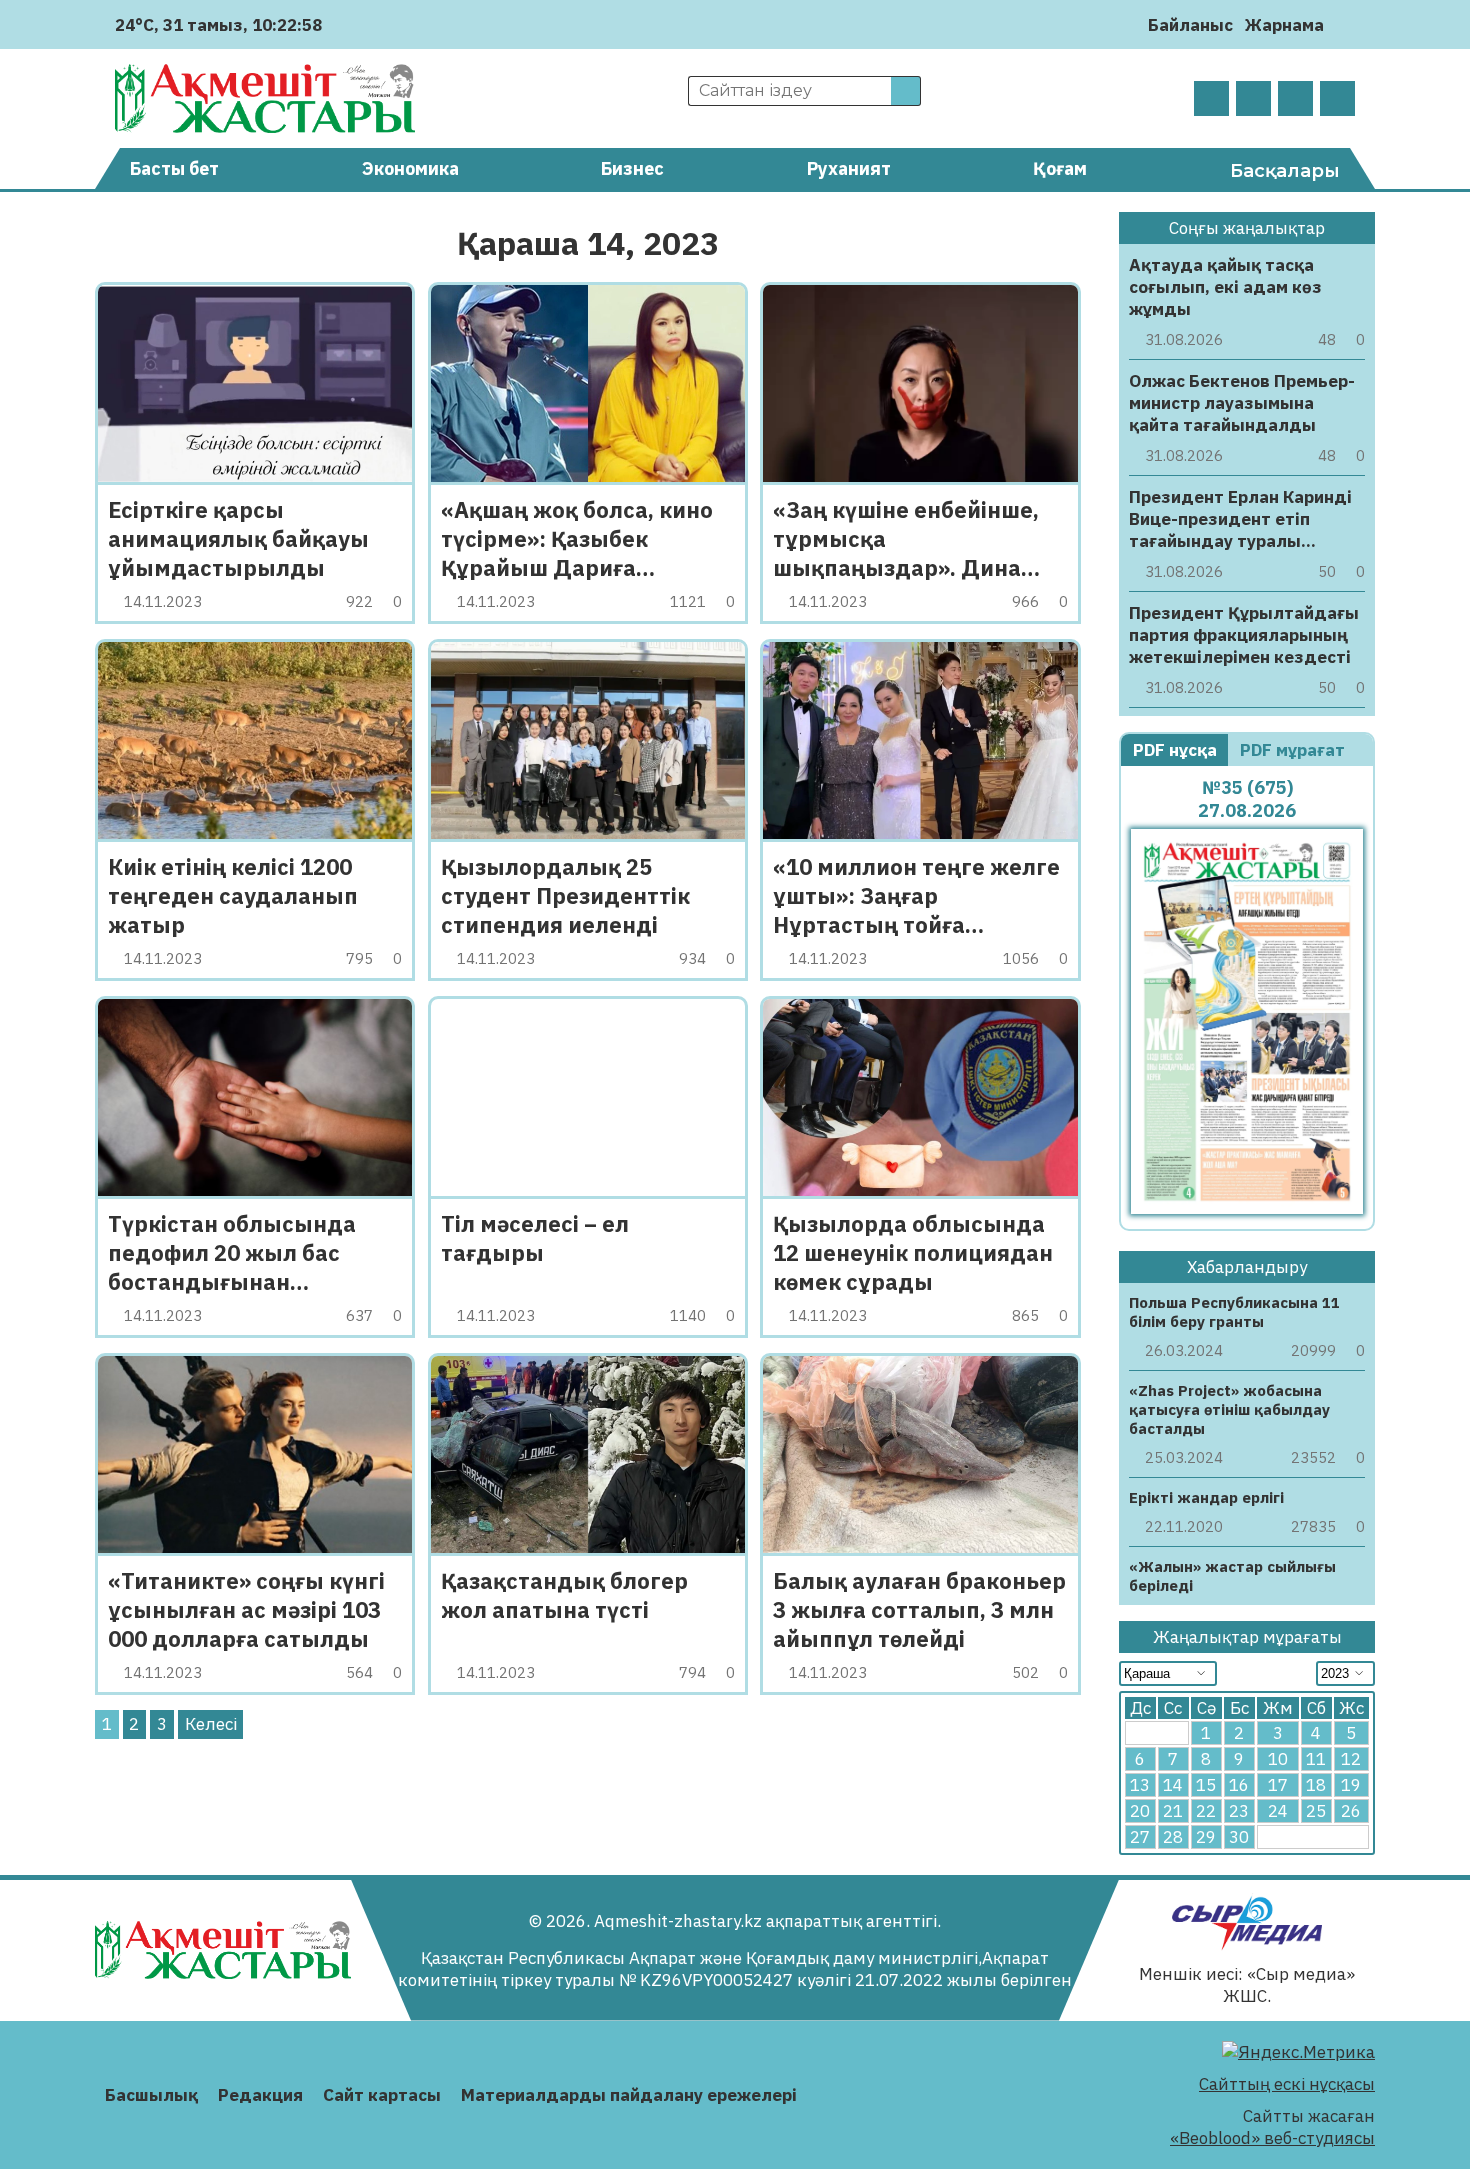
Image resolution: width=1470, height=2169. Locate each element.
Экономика (410, 168)
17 (1278, 1785)
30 (1239, 1837)
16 (1239, 1785)
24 (1278, 1811)
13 (1140, 1785)
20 (1140, 1811)
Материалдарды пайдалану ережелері (629, 2095)
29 (1206, 1837)
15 (1206, 1785)
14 (1173, 1785)
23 (1239, 1811)
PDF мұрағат (1294, 750)
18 (1316, 1785)
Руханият (849, 168)
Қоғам (1060, 168)
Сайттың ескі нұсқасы (1287, 2084)
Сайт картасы (382, 2095)
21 (1173, 1811)
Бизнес (632, 168)
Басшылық (151, 2095)
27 (1140, 1837)
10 (1278, 1759)
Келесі (211, 1724)
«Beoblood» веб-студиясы (1272, 2138)
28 (1173, 1837)
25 (1316, 1811)
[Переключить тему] (1345, 24)
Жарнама (1284, 25)
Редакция (260, 2095)
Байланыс (1190, 25)
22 (1206, 1811)
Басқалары (1285, 171)
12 (1351, 1759)
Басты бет (174, 168)
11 (1316, 1759)
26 (1351, 1811)
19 (1351, 1785)
